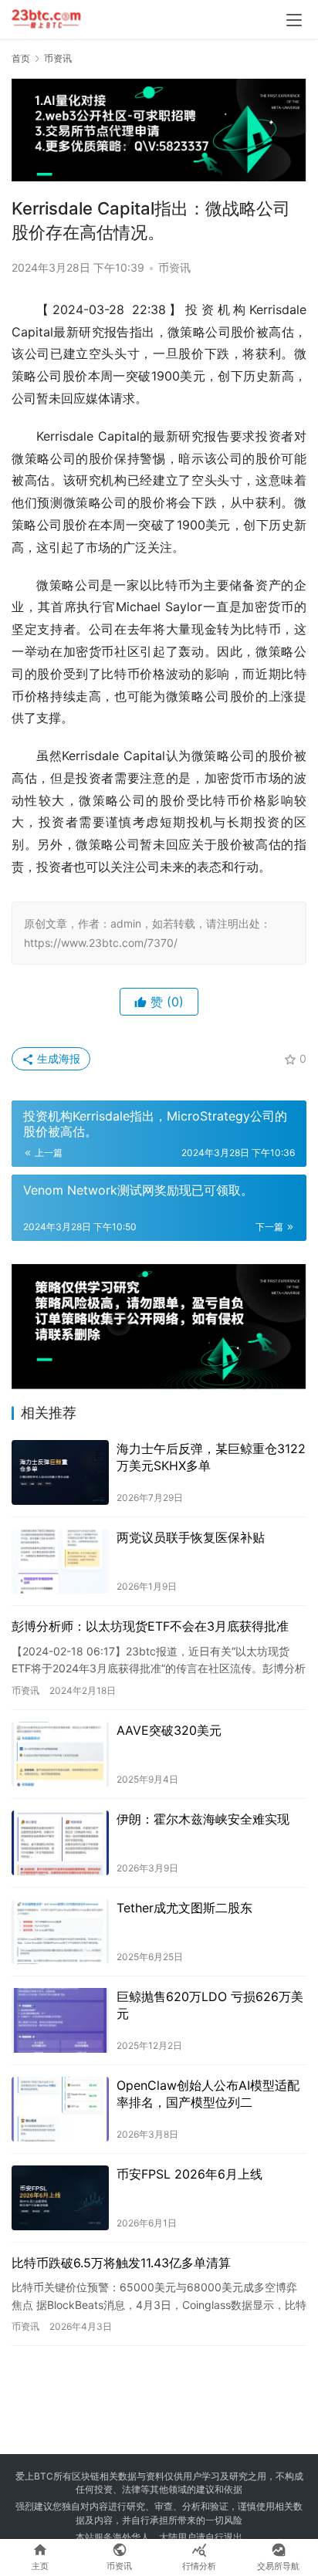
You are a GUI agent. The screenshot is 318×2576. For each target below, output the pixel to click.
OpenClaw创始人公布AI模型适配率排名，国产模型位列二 (208, 2094)
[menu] (294, 20)
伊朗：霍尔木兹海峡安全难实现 (203, 1819)
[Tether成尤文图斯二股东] (60, 1932)
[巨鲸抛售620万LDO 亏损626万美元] (60, 2020)
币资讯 (174, 267)
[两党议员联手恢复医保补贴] (60, 1561)
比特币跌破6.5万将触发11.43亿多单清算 (121, 2263)
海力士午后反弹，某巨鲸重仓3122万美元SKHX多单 (211, 1457)
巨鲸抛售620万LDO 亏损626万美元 (210, 2005)
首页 (21, 58)
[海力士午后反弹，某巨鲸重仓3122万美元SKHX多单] (60, 1472)
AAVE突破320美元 (169, 1730)
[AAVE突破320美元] (60, 1754)
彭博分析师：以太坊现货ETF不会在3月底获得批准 (150, 1626)
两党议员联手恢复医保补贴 (191, 1537)
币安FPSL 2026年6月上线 (189, 2174)
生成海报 (57, 1058)
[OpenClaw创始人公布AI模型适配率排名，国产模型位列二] (60, 2109)
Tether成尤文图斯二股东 (184, 1908)
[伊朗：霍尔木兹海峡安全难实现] (60, 1843)
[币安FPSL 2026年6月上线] (60, 2198)
